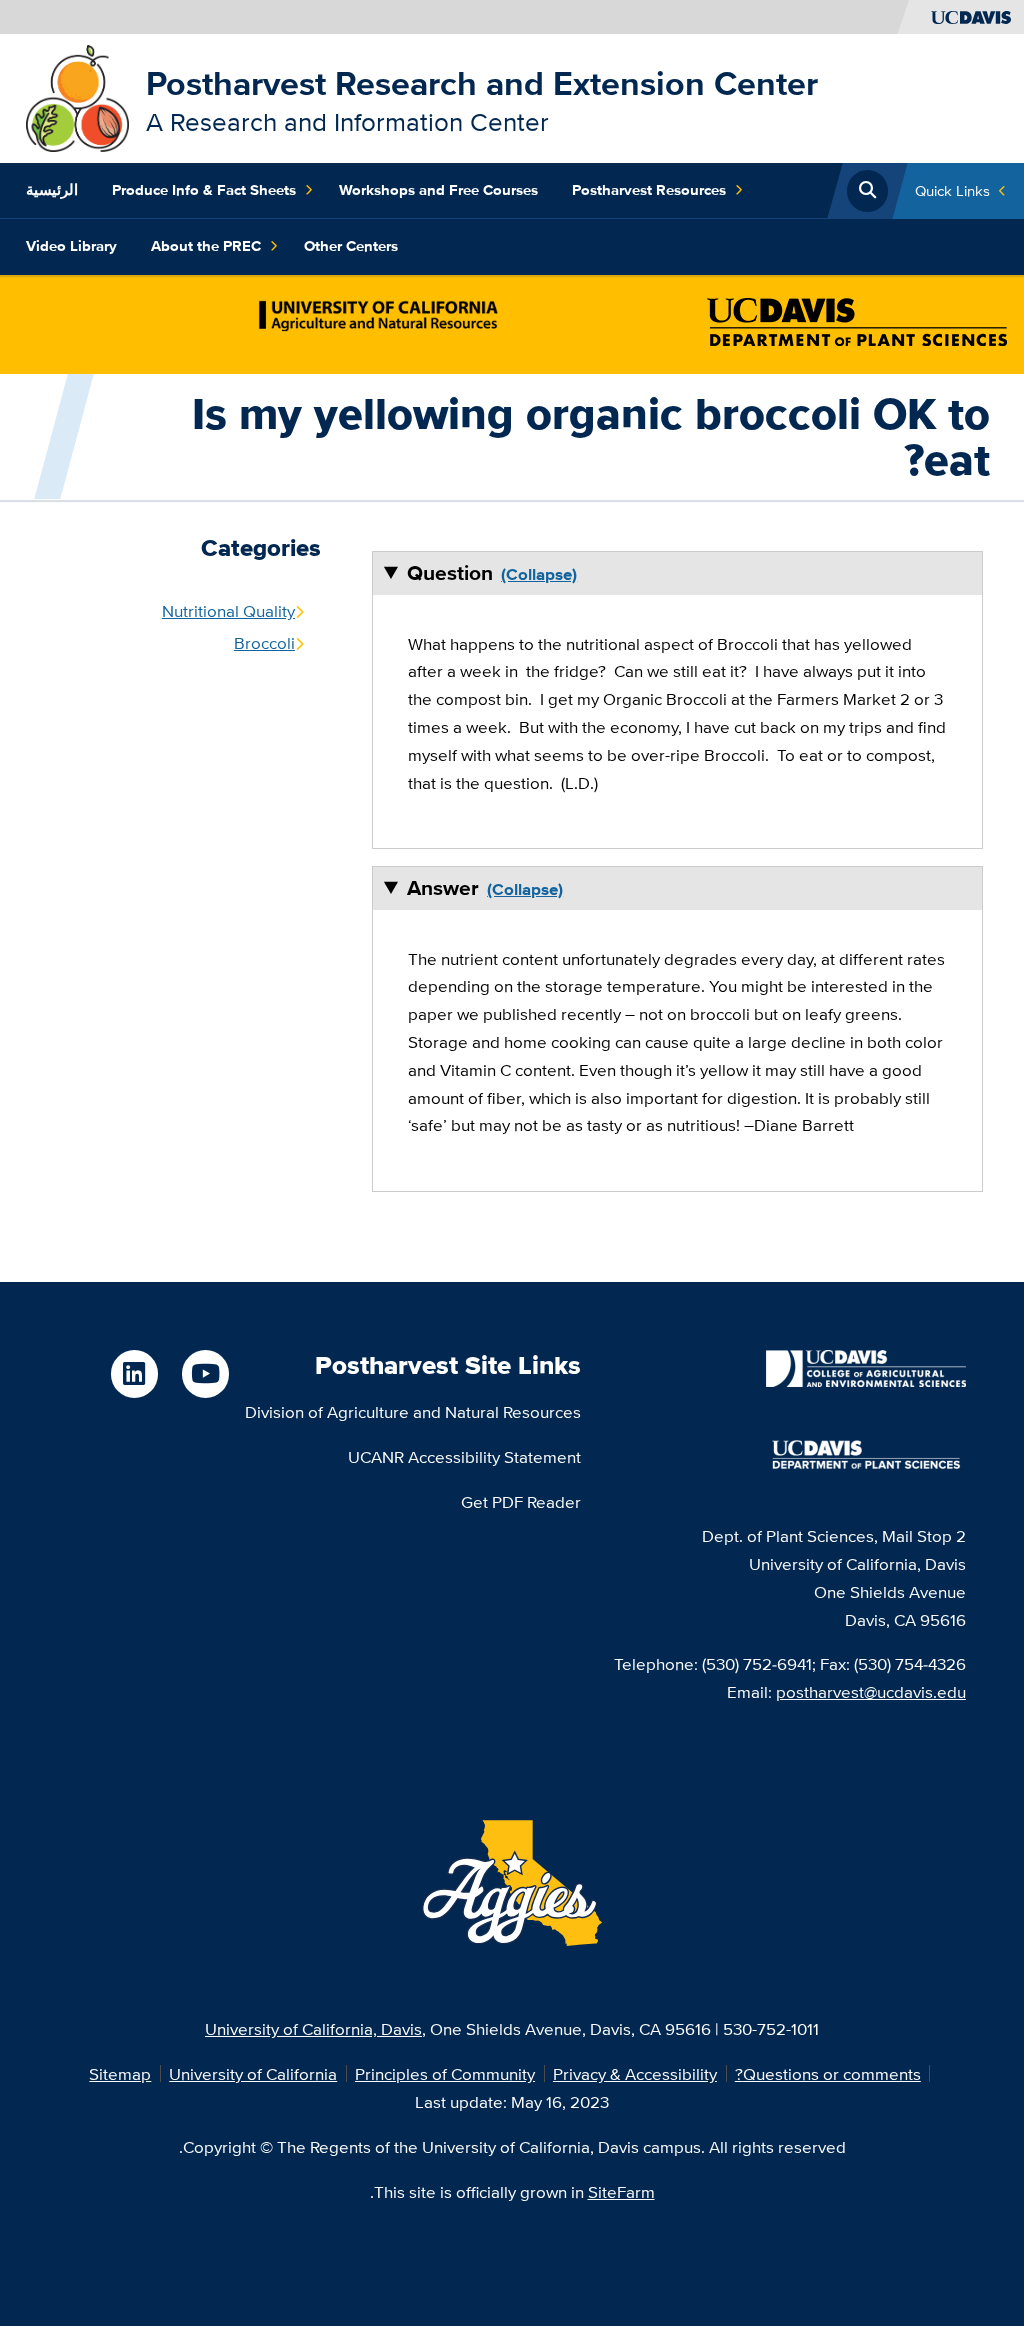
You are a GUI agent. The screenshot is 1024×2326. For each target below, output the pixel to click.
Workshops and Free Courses (438, 190)
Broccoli (264, 642)
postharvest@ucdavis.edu (871, 1691)
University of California (253, 2073)
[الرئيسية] (77, 96)
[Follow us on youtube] (205, 1373)
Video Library (71, 246)
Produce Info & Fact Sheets (204, 190)
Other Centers (351, 246)
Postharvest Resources (649, 190)
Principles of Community (445, 2073)
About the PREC (206, 246)
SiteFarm (621, 2191)
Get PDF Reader (521, 1501)
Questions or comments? (828, 2073)
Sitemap (120, 2073)
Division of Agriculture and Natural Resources (413, 1411)
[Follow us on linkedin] (134, 1373)
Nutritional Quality (228, 610)
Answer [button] (443, 887)
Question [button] (450, 572)
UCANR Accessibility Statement (464, 1456)
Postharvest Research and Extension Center (482, 83)
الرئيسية (52, 190)
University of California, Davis (313, 2028)
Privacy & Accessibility (635, 2073)
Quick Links (952, 190)
